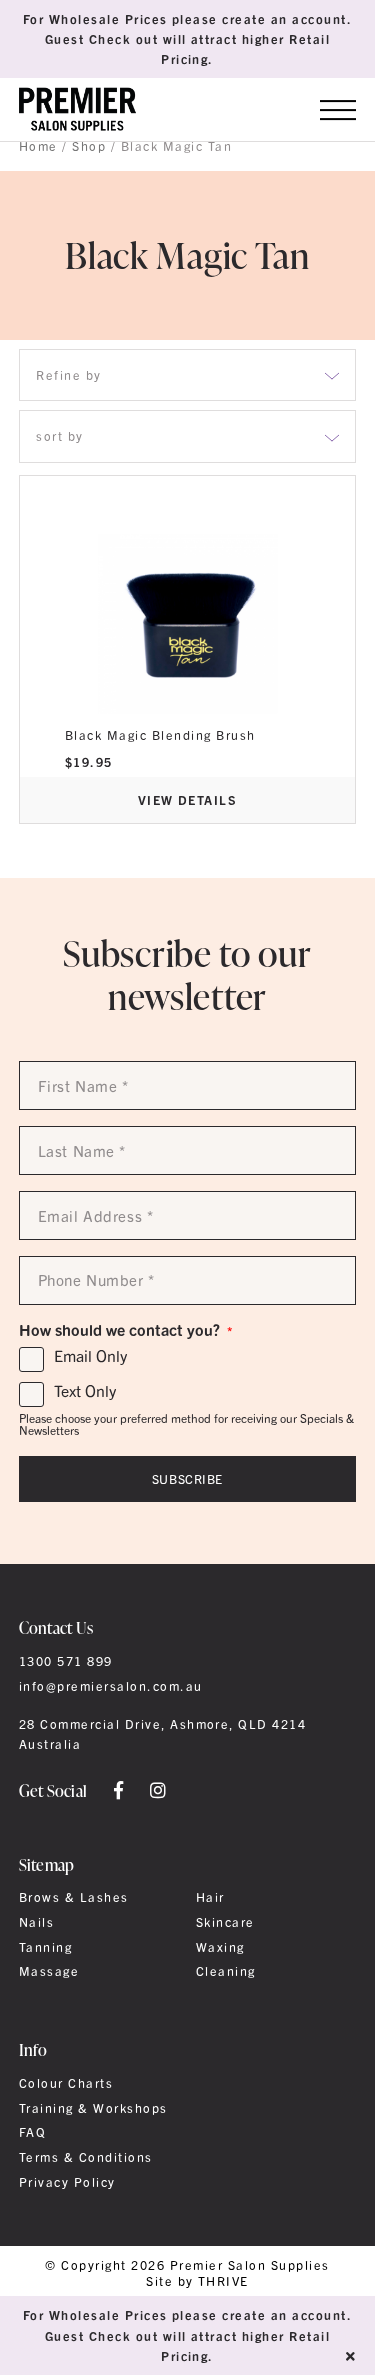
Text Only (85, 1391)
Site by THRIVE (197, 2281)
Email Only (90, 1356)
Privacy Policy (67, 2182)
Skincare (225, 1922)
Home (38, 146)
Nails (36, 1922)
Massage (49, 1971)
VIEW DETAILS (188, 799)
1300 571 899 (66, 1661)
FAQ (32, 2132)
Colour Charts (66, 2083)
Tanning (45, 1947)
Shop (89, 146)
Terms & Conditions (86, 2157)
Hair (210, 1897)
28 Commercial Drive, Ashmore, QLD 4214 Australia (163, 1734)
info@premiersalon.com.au (111, 1686)
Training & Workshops (93, 2108)
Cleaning (226, 1971)
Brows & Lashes (74, 1897)
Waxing (220, 1947)
